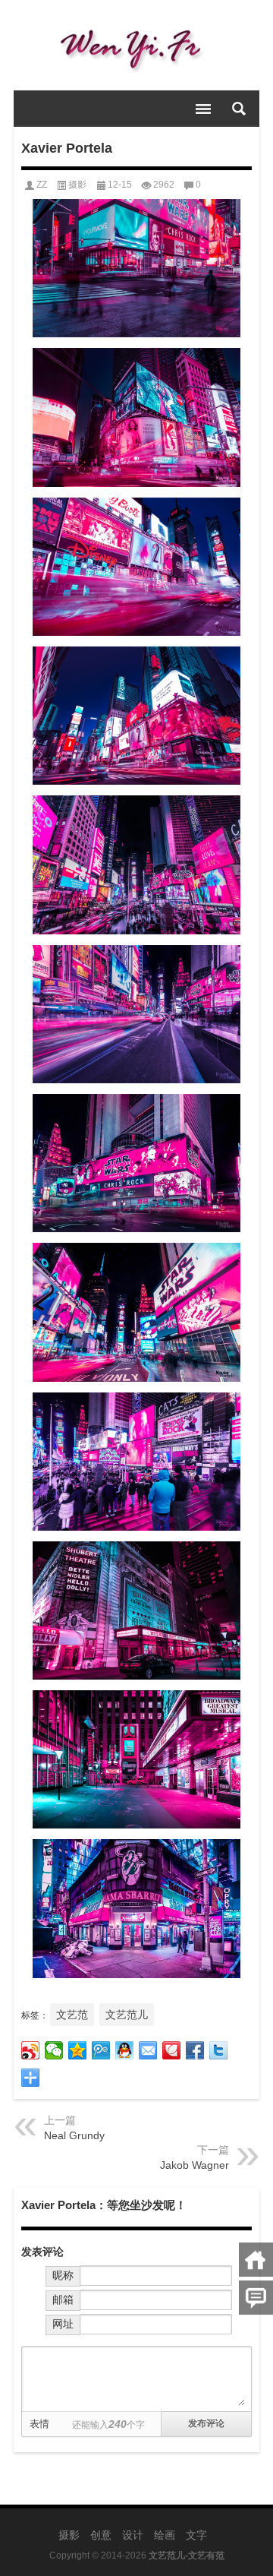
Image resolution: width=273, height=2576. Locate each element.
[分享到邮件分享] (148, 2050)
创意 (101, 2535)
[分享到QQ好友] (125, 2050)
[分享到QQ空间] (78, 2050)
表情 (39, 2424)
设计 (133, 2535)
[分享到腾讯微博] (101, 2050)
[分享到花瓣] (172, 2050)
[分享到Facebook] (195, 2050)
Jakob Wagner (195, 2165)
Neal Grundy (74, 2135)
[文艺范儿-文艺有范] (136, 46)
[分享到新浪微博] (31, 2050)
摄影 (77, 185)
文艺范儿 (127, 2015)
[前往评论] (256, 2298)
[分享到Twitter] (219, 2050)
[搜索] (239, 109)
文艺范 (72, 2015)
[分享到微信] (54, 2050)
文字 (196, 2535)
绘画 (165, 2535)
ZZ (42, 185)
